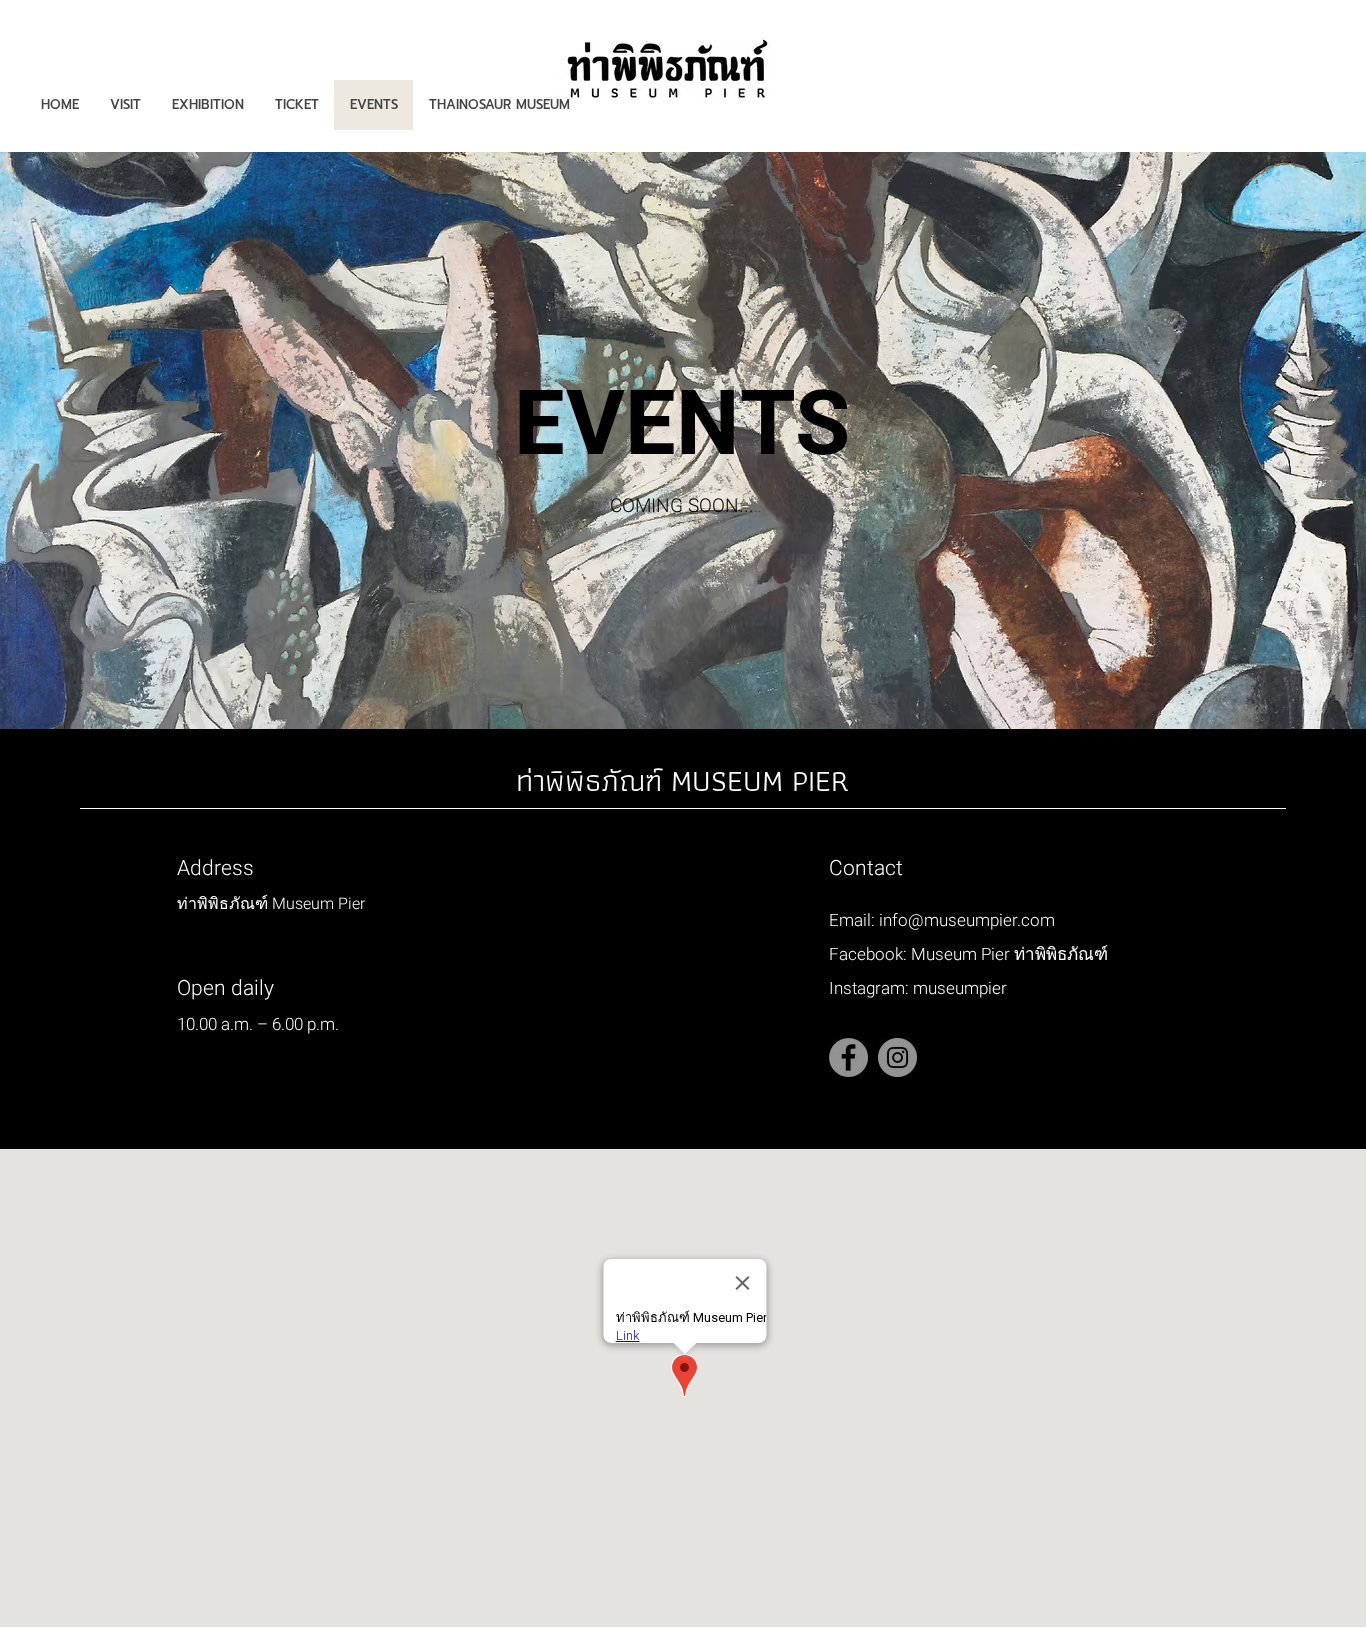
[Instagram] (897, 1057)
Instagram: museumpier (918, 988)
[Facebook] (848, 1057)
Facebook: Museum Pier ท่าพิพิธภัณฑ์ (968, 954)
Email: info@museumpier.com (942, 920)
